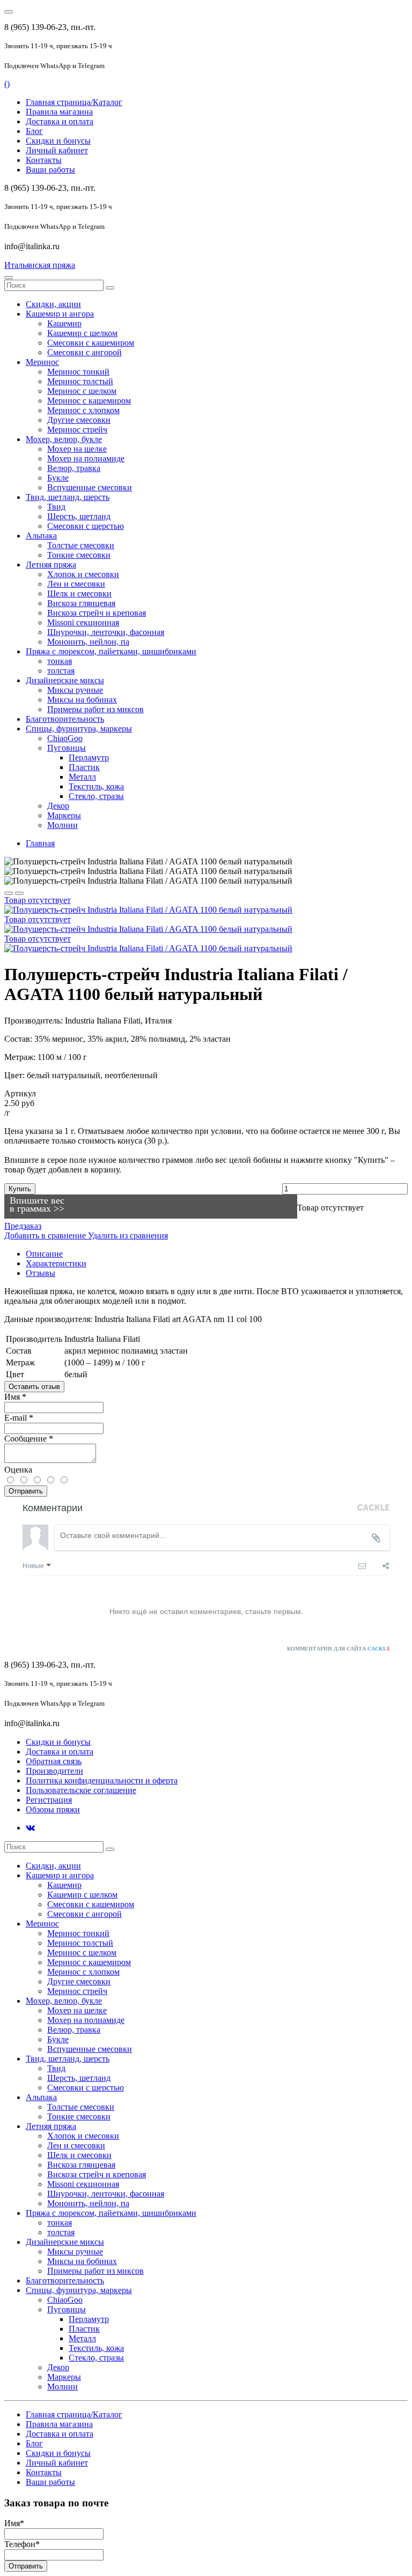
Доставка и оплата (60, 121)
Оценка (18, 1470)
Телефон (22, 2544)
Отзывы (41, 1273)
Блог (34, 131)
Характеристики (56, 1263)
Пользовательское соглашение (81, 1790)
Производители (54, 1771)
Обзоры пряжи (53, 1809)
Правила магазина (59, 112)
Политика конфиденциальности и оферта (102, 1780)
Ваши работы (50, 170)
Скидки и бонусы (58, 141)
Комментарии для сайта (339, 1649)
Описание (44, 1254)
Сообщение (29, 1439)
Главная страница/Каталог (74, 102)
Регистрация (49, 1800)
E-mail (19, 1418)
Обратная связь (54, 1761)
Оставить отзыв (34, 1387)
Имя (15, 1397)
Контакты (44, 160)
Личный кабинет (57, 150)
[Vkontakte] (30, 1828)
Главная (40, 843)
